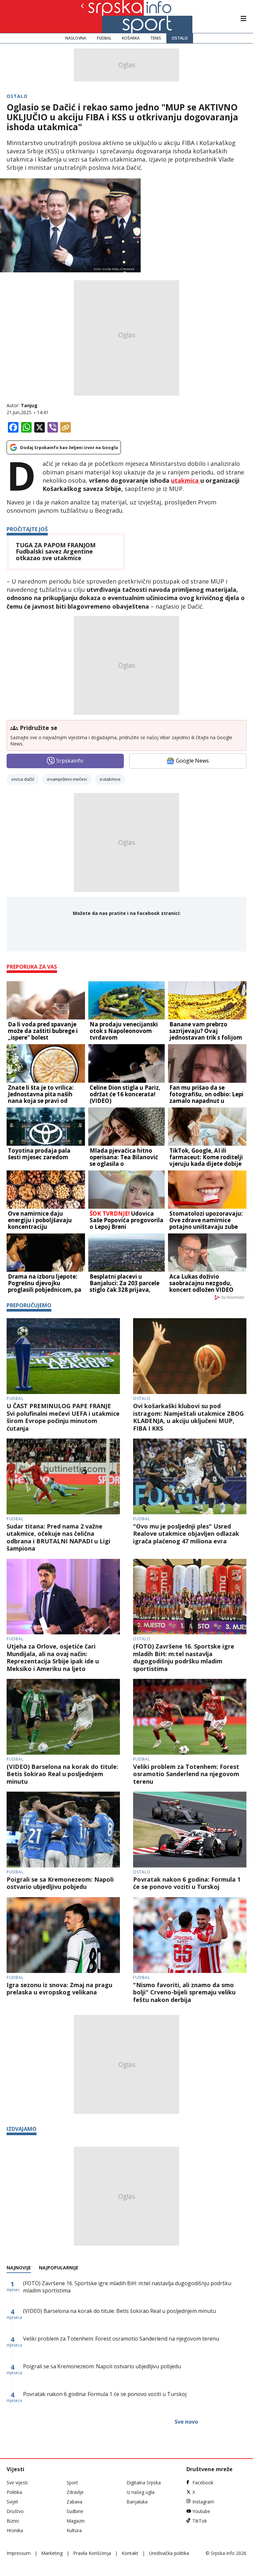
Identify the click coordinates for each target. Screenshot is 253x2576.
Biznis (13, 2521)
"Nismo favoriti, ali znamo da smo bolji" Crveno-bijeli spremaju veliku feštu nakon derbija (184, 1992)
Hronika (15, 2530)
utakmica (186, 480)
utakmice (112, 779)
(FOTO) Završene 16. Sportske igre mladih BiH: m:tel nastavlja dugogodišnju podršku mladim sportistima (184, 1657)
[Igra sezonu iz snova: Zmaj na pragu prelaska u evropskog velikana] (63, 1935)
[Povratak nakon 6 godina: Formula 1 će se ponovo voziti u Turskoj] (190, 1830)
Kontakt (130, 2553)
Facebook (203, 2483)
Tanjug (29, 405)
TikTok (200, 2521)
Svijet (12, 2502)
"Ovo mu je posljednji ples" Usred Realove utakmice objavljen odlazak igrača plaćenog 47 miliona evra (186, 1534)
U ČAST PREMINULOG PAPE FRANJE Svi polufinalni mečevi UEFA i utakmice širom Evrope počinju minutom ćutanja (63, 1417)
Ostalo (180, 38)
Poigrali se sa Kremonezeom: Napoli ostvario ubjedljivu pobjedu (60, 1883)
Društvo (15, 2511)
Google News (192, 761)
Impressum (19, 2553)
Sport (72, 2483)
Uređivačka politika (169, 2553)
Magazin (76, 2521)
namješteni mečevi (68, 779)
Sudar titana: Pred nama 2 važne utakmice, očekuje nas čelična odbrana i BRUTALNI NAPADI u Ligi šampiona (58, 1537)
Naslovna (76, 38)
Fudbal (104, 38)
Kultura (74, 2530)
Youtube (201, 2511)
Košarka (131, 38)
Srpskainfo (70, 761)
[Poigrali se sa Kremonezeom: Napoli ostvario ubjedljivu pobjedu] (63, 1830)
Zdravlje (75, 2492)
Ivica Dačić (24, 779)
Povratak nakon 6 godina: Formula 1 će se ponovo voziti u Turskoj (187, 1883)
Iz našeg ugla (141, 2492)
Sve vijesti (17, 2483)
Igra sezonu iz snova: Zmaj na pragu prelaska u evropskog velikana (59, 1989)
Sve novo (186, 2422)
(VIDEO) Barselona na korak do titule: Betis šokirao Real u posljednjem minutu (62, 1774)
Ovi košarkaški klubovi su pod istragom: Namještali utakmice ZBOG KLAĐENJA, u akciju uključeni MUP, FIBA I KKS (188, 1417)
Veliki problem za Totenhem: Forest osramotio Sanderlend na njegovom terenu (186, 1774)
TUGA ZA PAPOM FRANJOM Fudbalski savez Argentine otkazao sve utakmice (56, 552)
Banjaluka (137, 2502)
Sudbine (75, 2511)
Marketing (52, 2553)
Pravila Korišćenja (92, 2553)
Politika (14, 2492)
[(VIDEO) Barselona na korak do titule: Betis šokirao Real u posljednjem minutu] (63, 1717)
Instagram (203, 2502)
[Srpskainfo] (105, 16)
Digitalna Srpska (144, 2483)
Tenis (156, 38)
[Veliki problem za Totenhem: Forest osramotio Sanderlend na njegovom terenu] (190, 1717)
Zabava (74, 2502)
